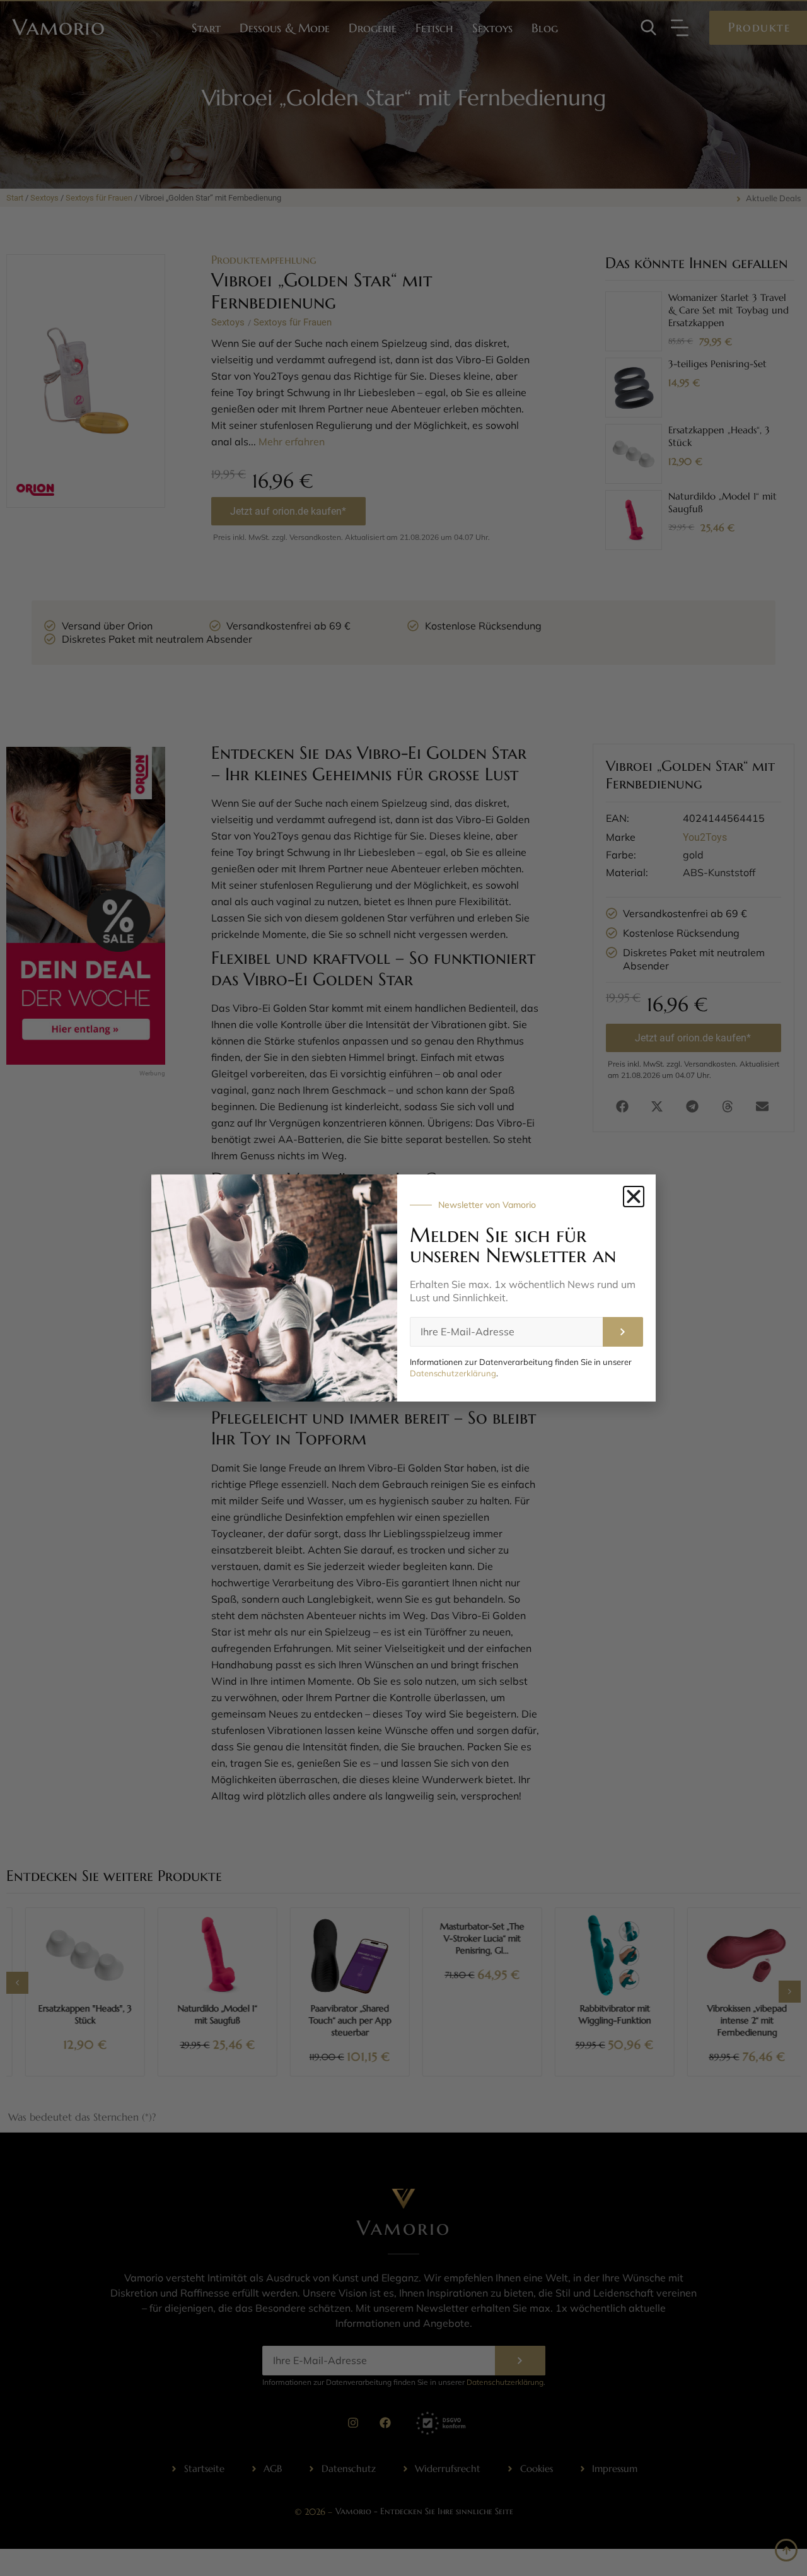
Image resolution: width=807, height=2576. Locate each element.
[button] (634, 1197)
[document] (403, 1288)
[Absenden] (623, 1332)
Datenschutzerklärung (453, 1373)
